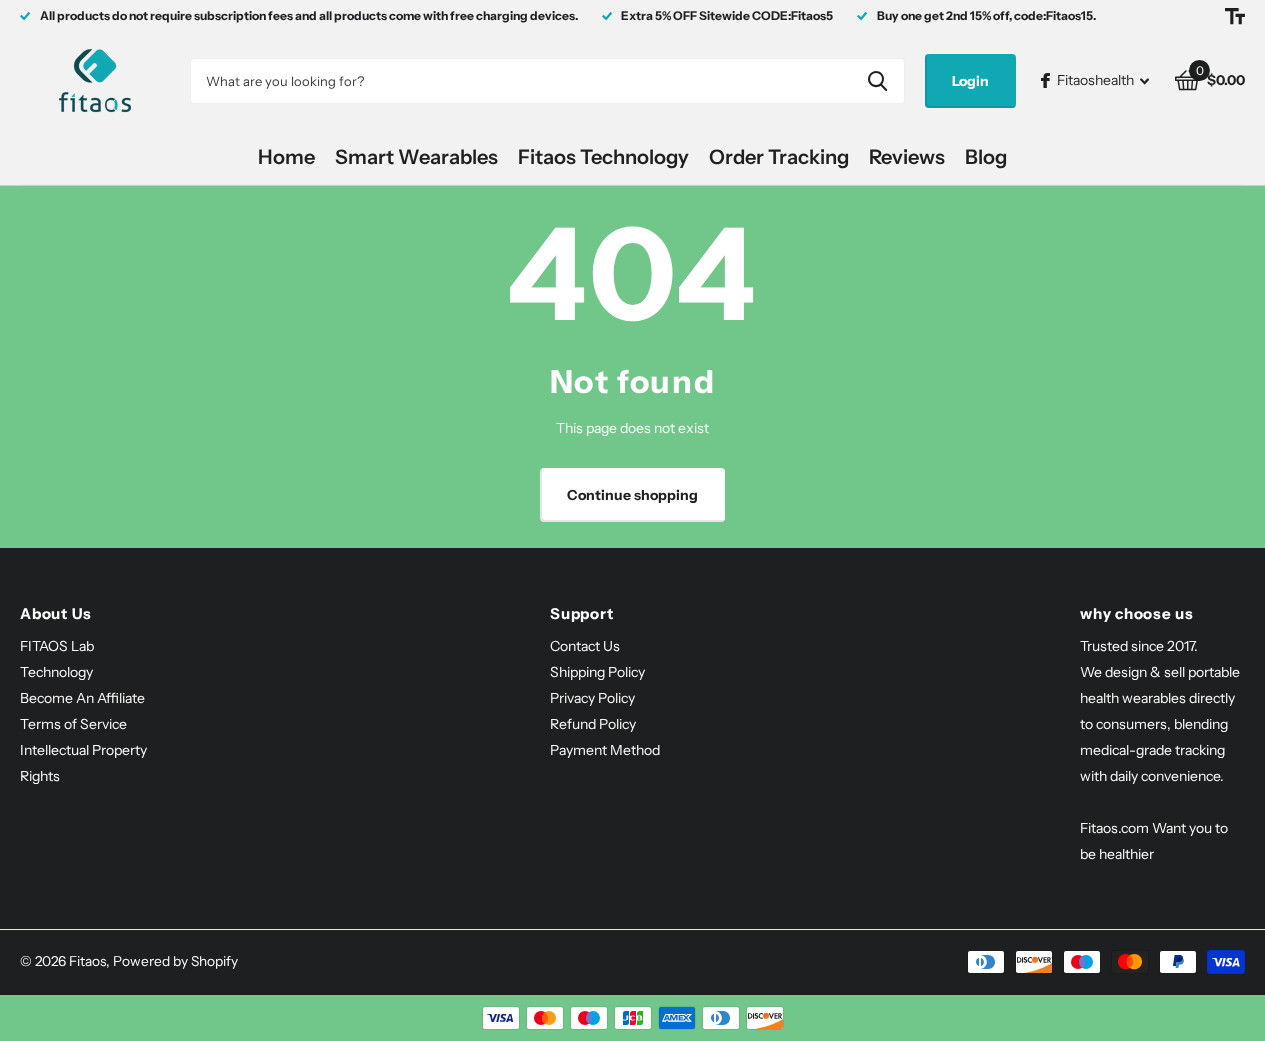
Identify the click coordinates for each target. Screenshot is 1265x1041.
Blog (986, 157)
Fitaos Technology (603, 157)
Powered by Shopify (175, 961)
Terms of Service (73, 724)
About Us (56, 613)
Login (970, 81)
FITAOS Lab (57, 646)
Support (581, 613)
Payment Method (605, 750)
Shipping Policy (597, 672)
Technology (56, 672)
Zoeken (877, 81)
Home (286, 157)
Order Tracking (779, 157)
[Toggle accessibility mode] (1235, 16)
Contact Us (585, 646)
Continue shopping (632, 495)
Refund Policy (593, 724)
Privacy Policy (592, 698)
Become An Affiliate (82, 698)
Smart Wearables (416, 157)
